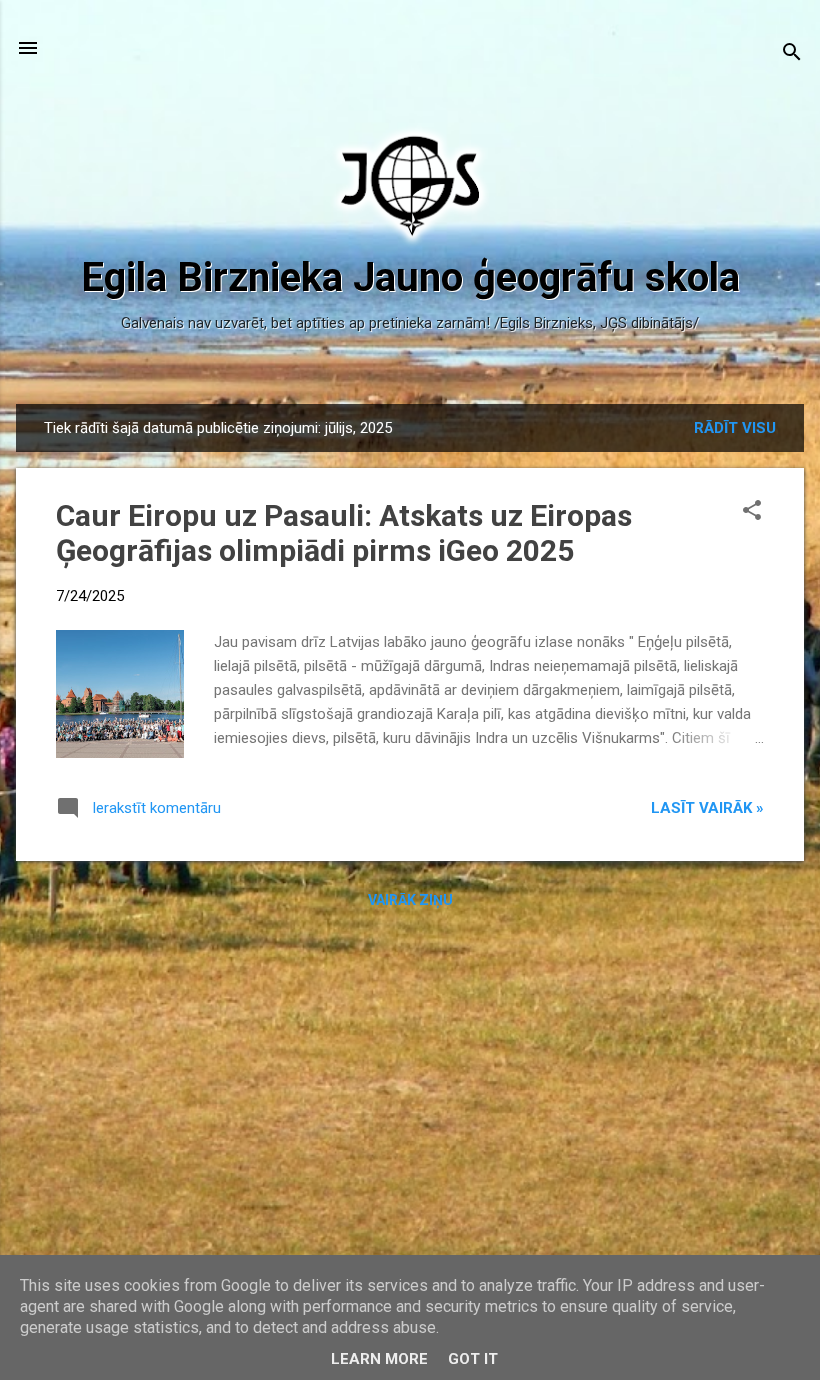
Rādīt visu (735, 428)
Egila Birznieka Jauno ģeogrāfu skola (410, 277)
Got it (473, 1359)
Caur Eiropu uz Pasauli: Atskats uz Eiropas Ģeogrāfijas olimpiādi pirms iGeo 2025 (344, 533)
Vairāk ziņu (410, 900)
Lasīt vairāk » (707, 808)
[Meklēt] (792, 54)
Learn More (379, 1359)
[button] (752, 512)
